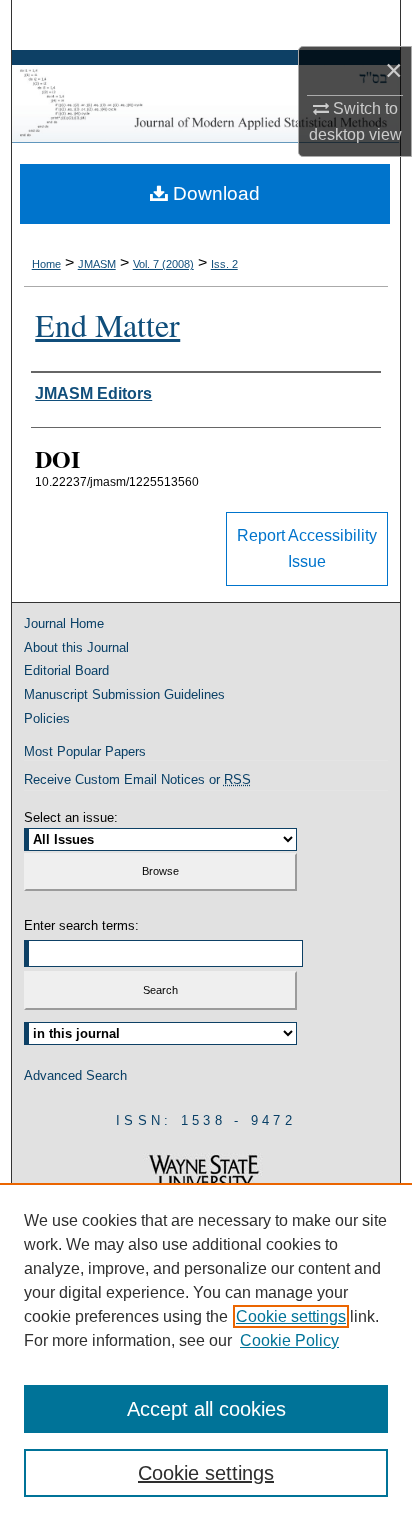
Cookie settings (291, 1316)
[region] (206, 1352)
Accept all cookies (206, 1409)
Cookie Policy (289, 1340)
